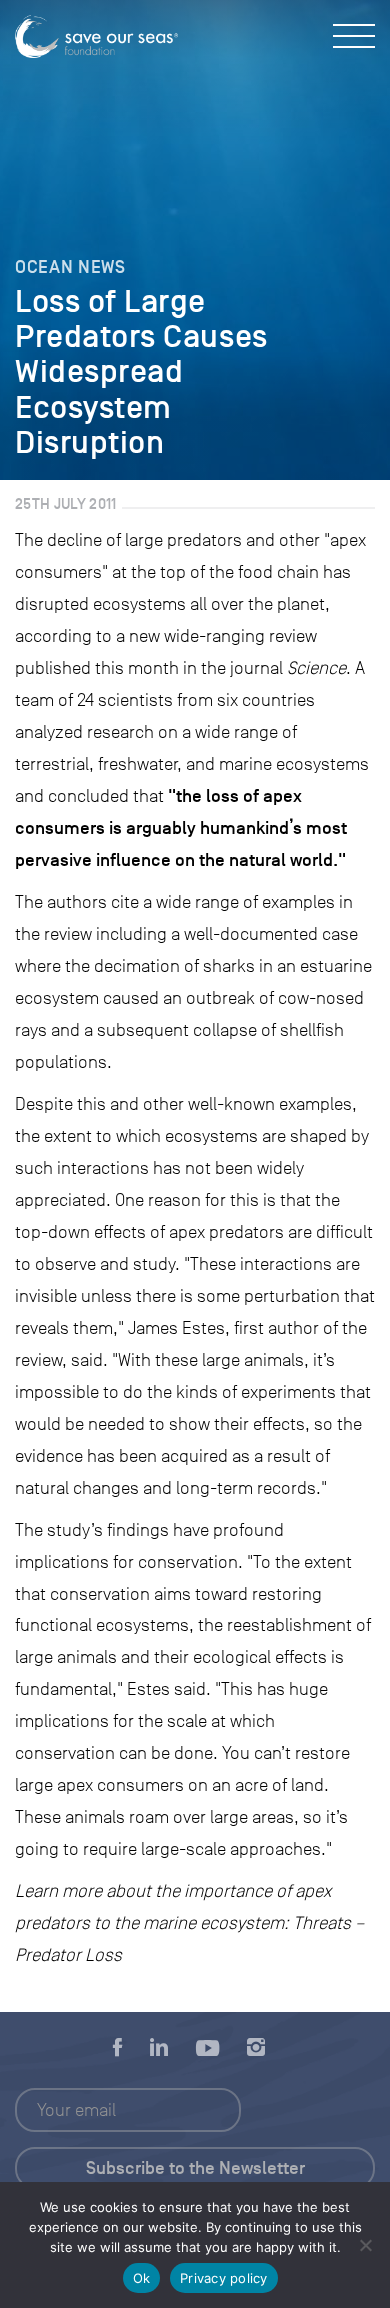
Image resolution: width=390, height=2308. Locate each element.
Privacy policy (224, 2278)
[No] (365, 2245)
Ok (142, 2278)
